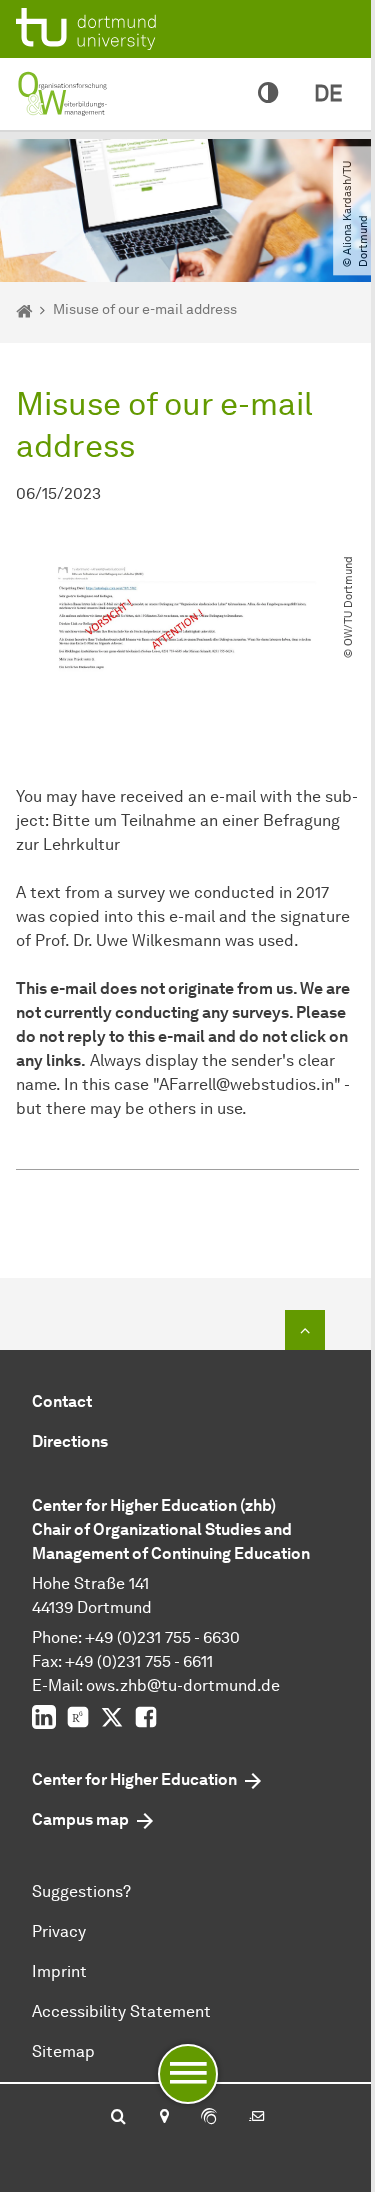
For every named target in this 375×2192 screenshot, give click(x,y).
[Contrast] (268, 94)
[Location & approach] (163, 2118)
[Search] (118, 2118)
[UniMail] (257, 2118)
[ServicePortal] (209, 2118)
